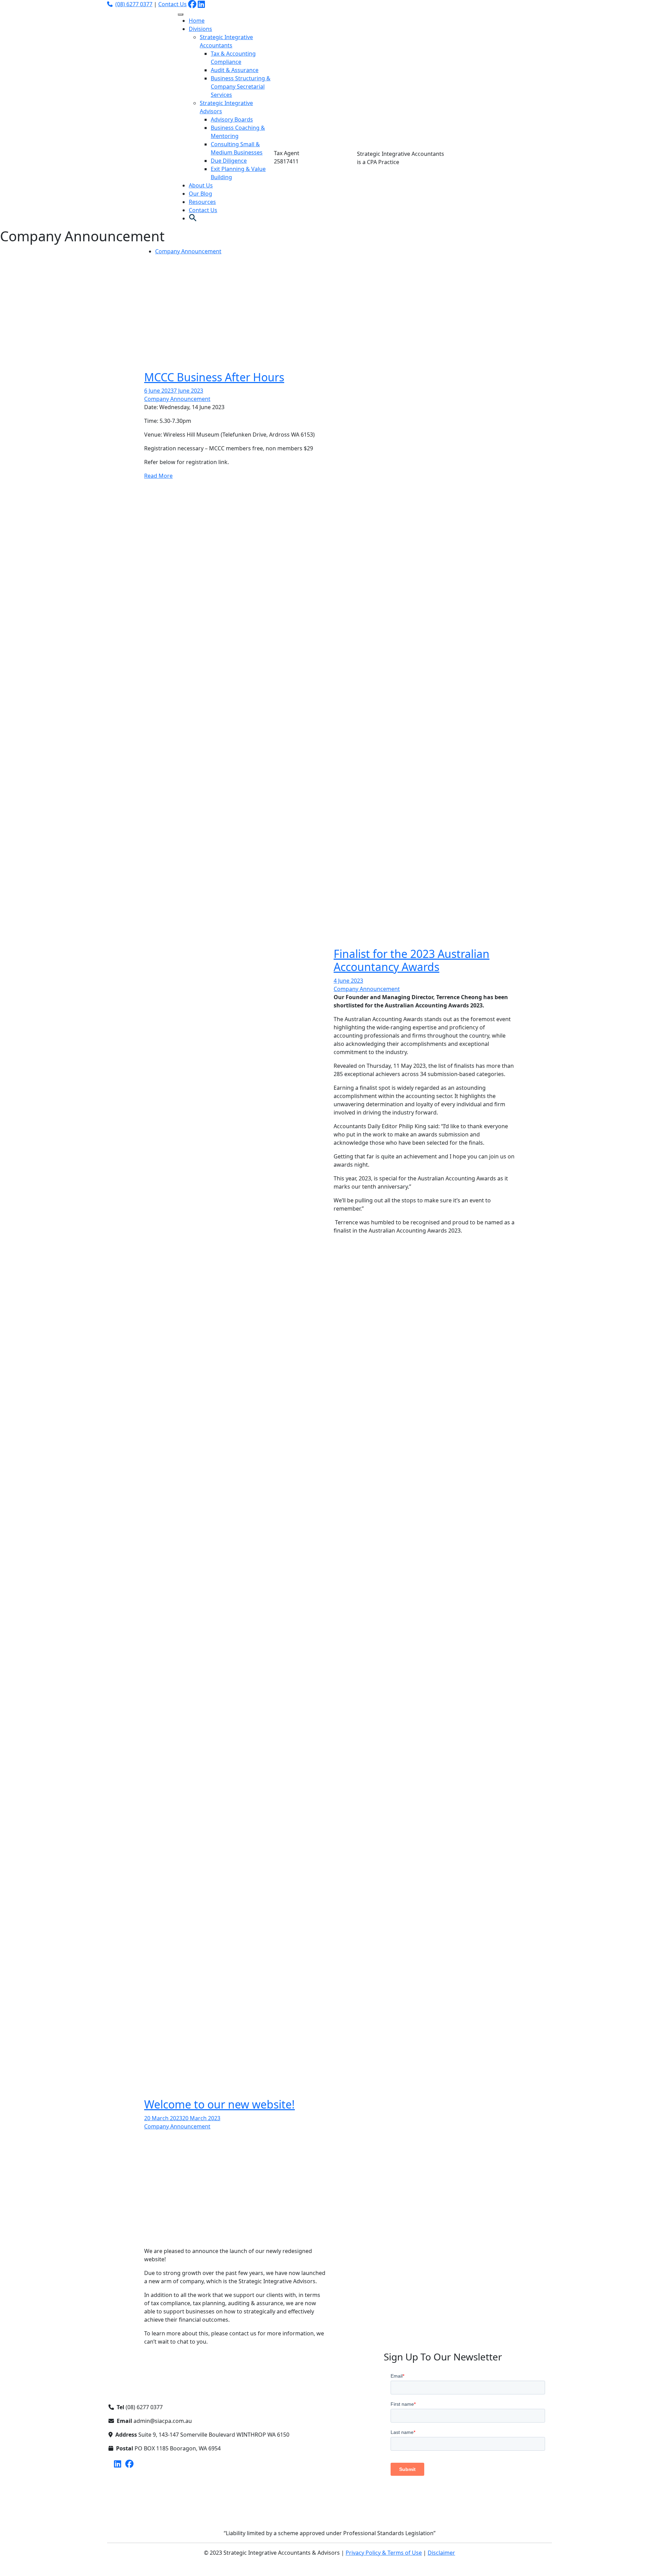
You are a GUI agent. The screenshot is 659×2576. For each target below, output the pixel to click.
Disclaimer (441, 2553)
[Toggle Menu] (181, 14)
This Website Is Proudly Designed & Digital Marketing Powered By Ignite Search (329, 2566)
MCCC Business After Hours (214, 377)
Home (197, 21)
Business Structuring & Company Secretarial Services (241, 86)
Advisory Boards (232, 119)
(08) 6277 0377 (134, 4)
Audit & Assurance (235, 70)
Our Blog (200, 194)
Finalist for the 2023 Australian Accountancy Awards (412, 960)
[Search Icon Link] (193, 218)
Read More (158, 476)
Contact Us (172, 4)
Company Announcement (188, 251)
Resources (202, 202)
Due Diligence (229, 161)
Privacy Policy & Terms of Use (384, 2553)
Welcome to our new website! (219, 2104)
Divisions (200, 29)
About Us (201, 185)
